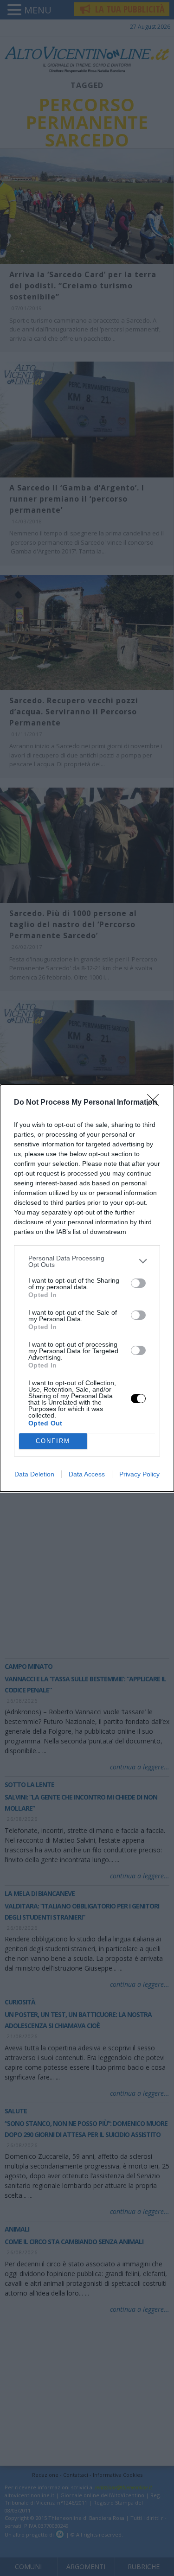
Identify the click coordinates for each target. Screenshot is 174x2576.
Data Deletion (34, 1474)
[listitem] (87, 1261)
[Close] (156, 1103)
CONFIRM (53, 1441)
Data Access (87, 1474)
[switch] (138, 1283)
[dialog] (87, 1288)
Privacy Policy (139, 1474)
